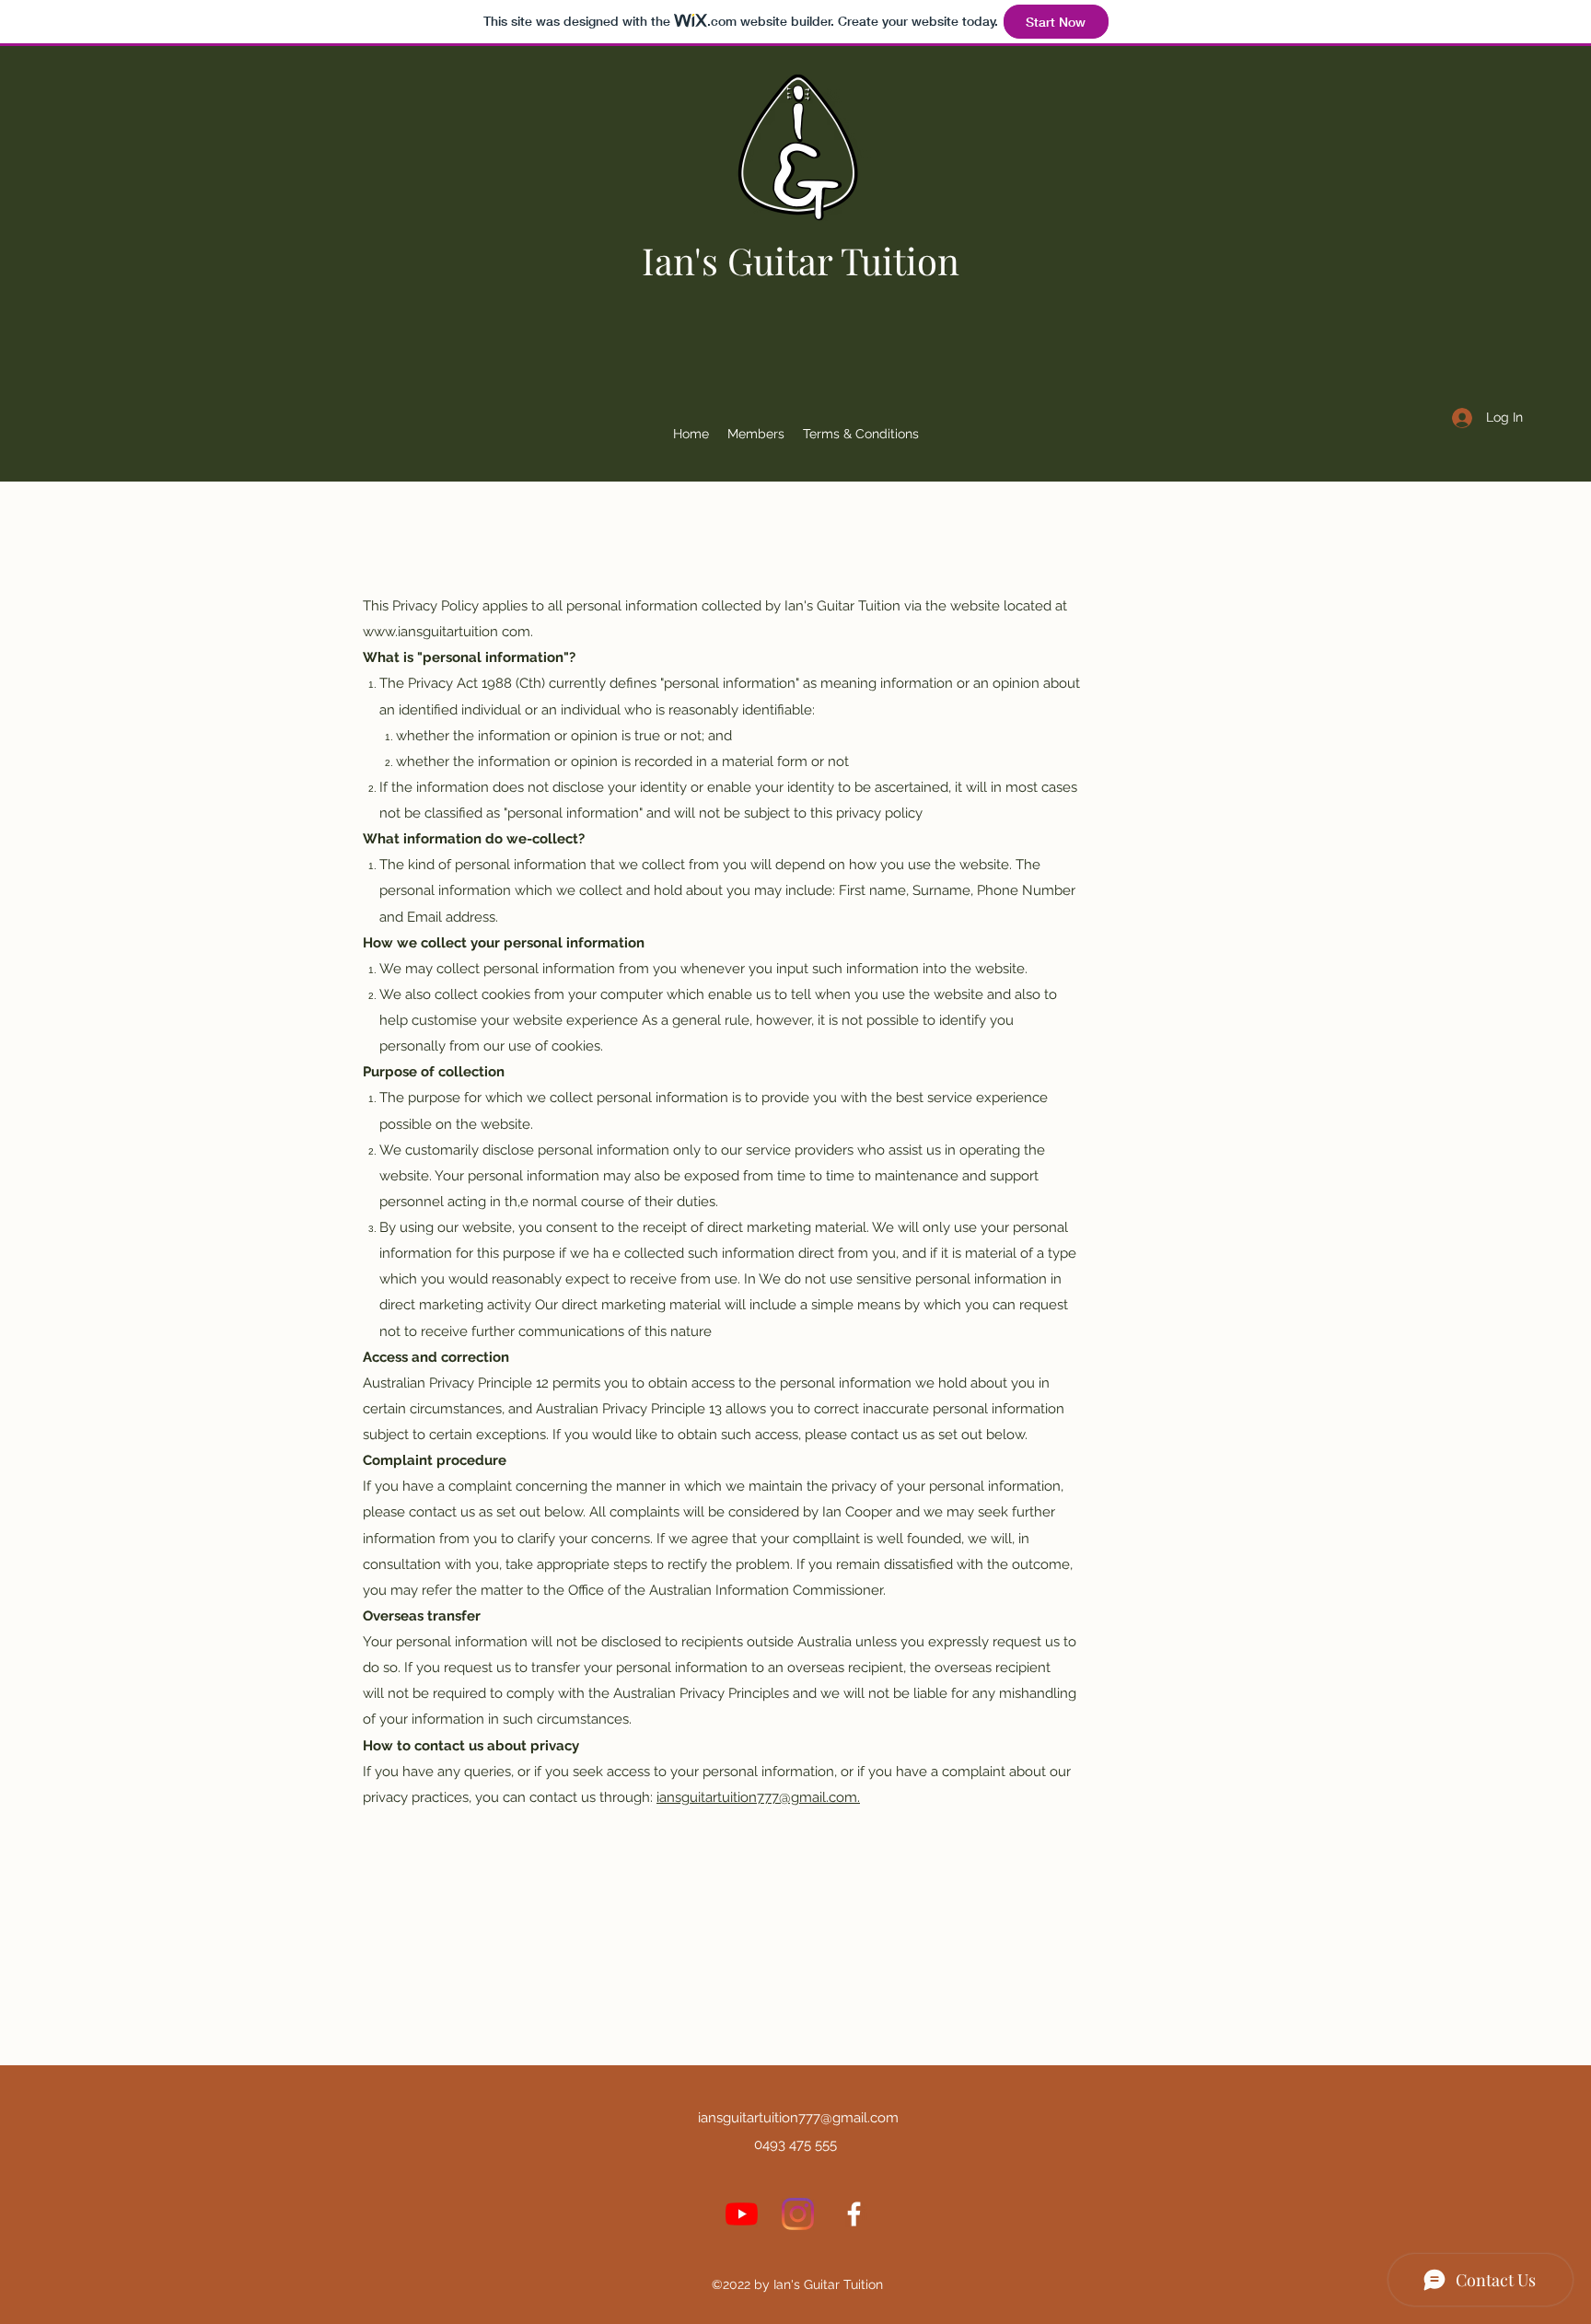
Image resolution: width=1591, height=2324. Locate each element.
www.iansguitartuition (430, 632)
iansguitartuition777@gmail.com (798, 2118)
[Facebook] (854, 2214)
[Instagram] (798, 2214)
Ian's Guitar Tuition (801, 260)
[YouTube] (742, 2214)
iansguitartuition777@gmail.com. (758, 1797)
